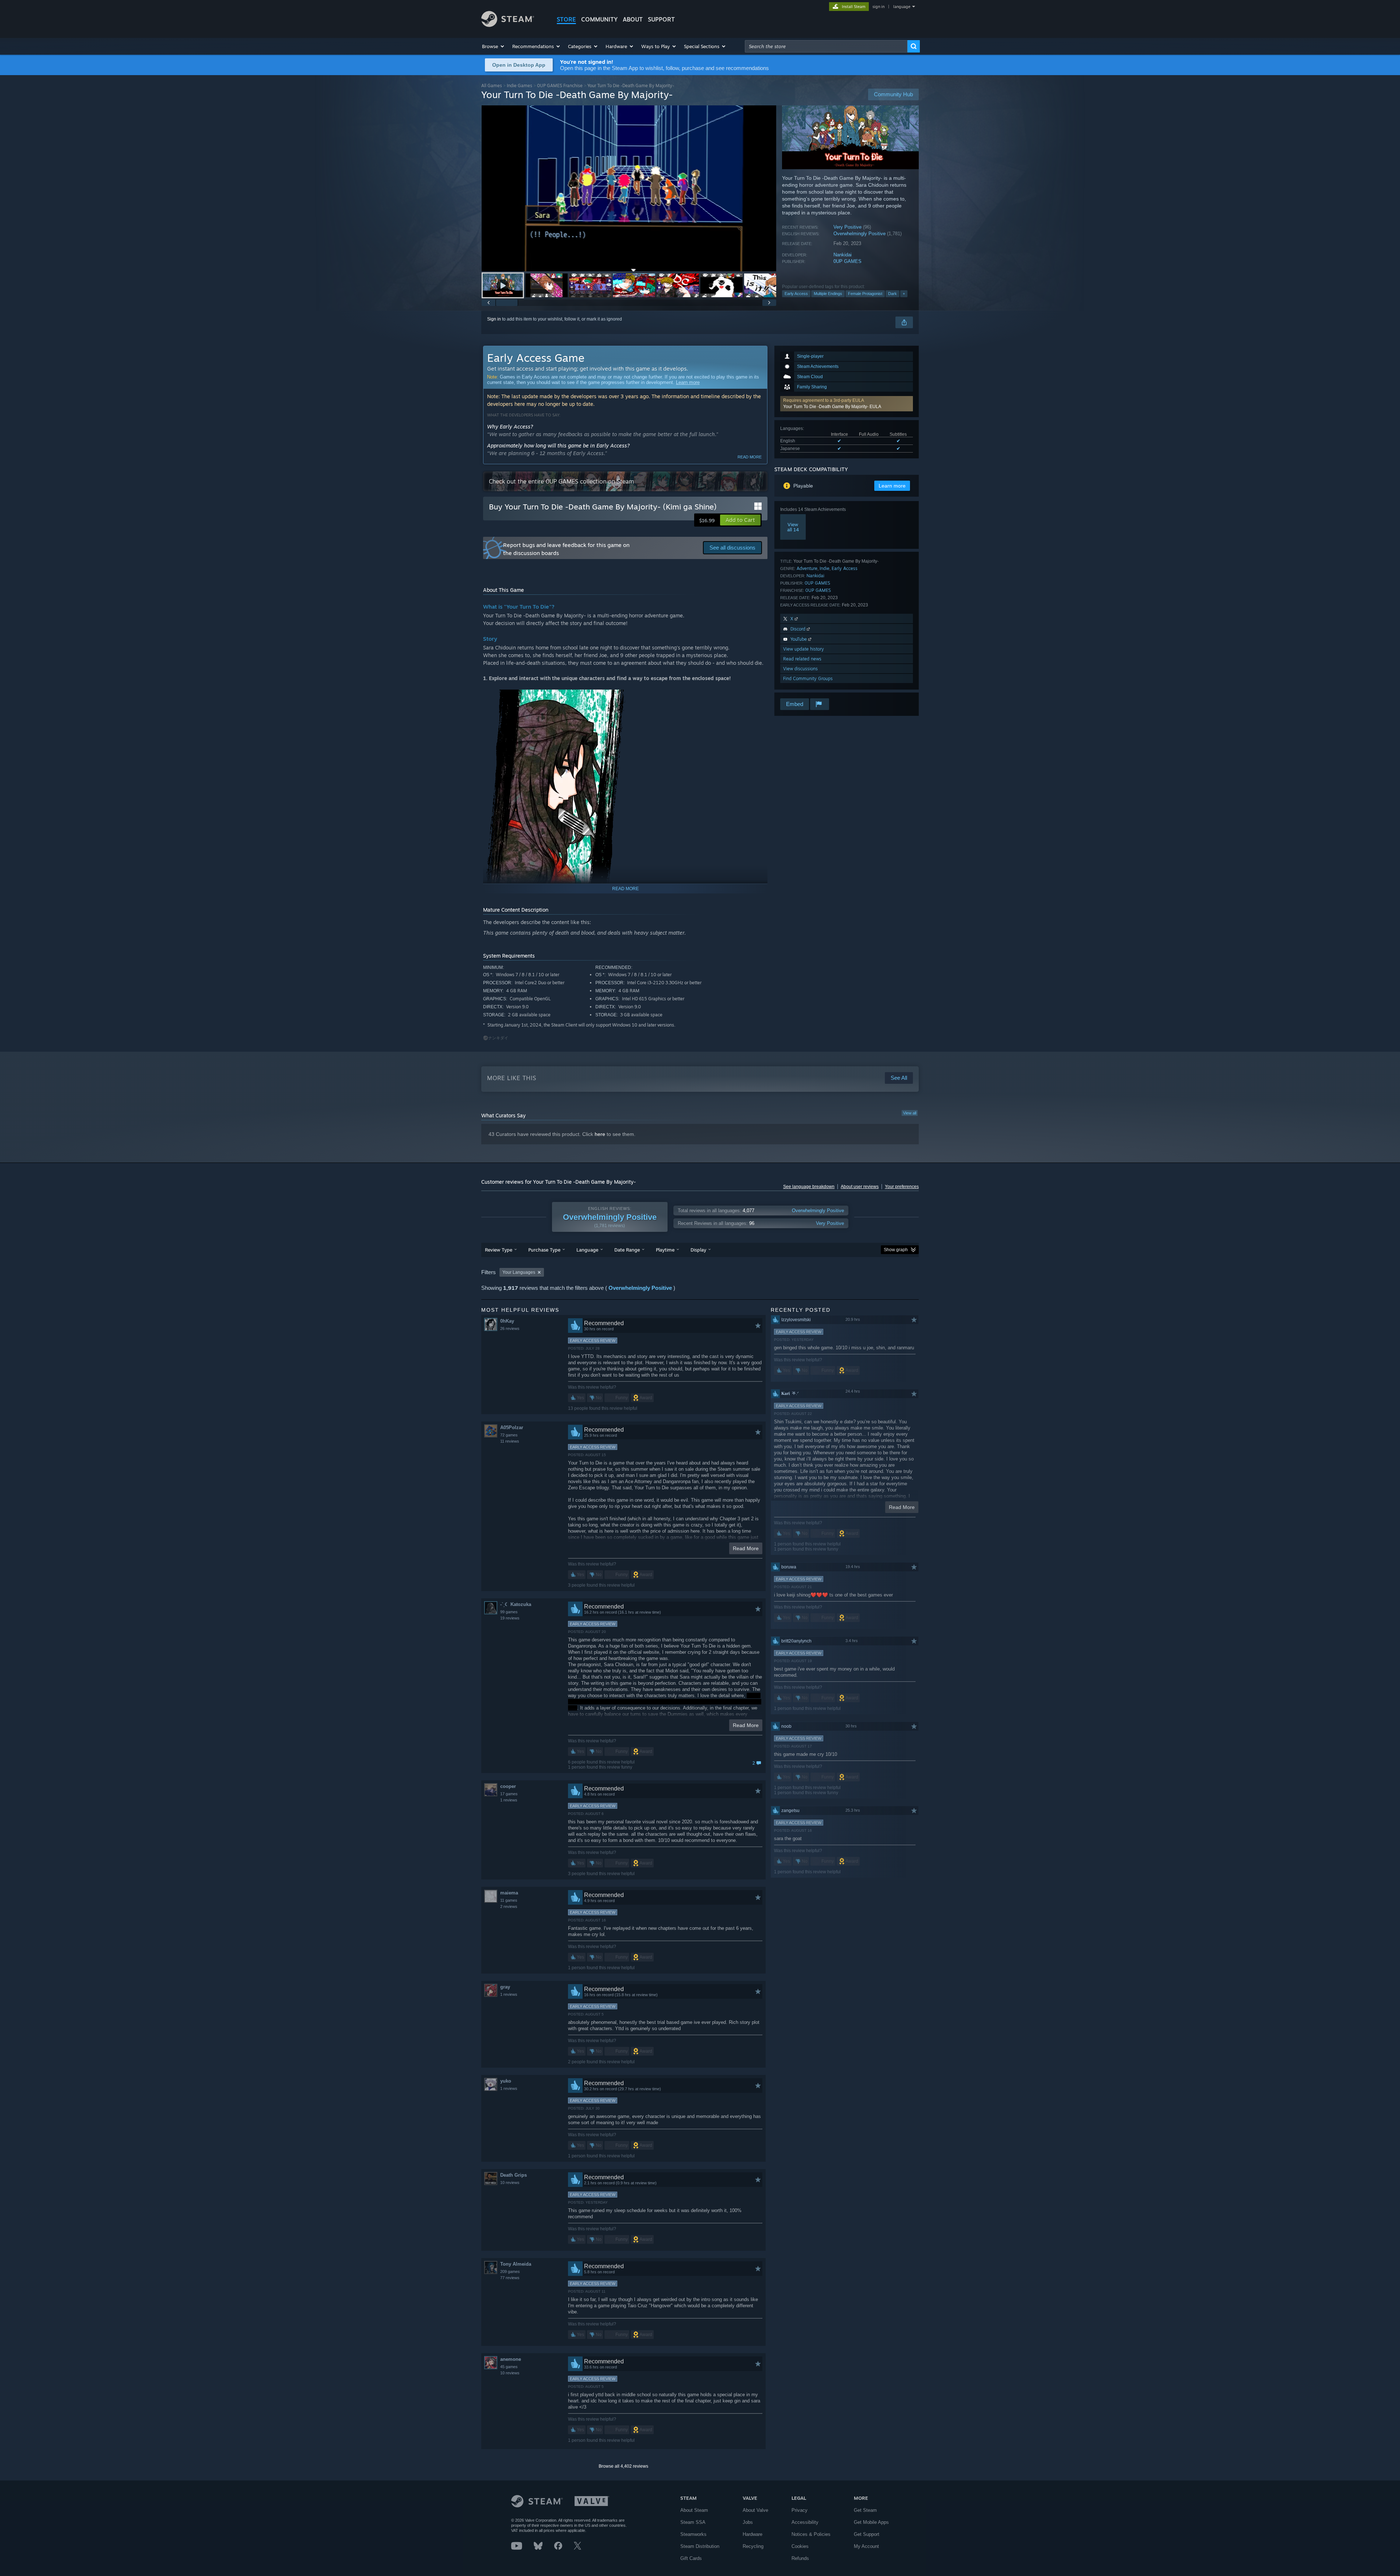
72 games (509, 1435)
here (600, 1134)
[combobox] (826, 46)
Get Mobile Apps (871, 2522)
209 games (510, 2272)
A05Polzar (512, 1427)
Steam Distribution (700, 2546)
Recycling (753, 2546)
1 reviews (509, 1800)
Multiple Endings (828, 294)
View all (910, 1113)
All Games (492, 86)
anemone (511, 2359)
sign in (878, 7)
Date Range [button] (627, 1250)
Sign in (494, 319)
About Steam (694, 2510)
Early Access (796, 294)
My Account (866, 2546)
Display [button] (698, 1250)
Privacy (800, 2510)
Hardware (752, 2534)
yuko (506, 2081)
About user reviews (860, 1187)
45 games (509, 2367)
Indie (825, 568)
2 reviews (509, 1906)
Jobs (748, 2522)
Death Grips (514, 2175)
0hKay (507, 1321)
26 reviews (510, 1328)
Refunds (800, 2558)
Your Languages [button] (519, 1272)
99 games (509, 1612)
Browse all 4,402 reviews (623, 2466)
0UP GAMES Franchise (560, 86)
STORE (566, 19)
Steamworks (693, 2534)
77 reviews (510, 2278)
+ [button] (904, 294)
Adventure (807, 568)
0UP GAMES (847, 261)
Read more (750, 457)
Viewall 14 (793, 527)
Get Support (867, 2534)
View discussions (800, 669)
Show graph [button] (896, 1250)
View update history (804, 649)
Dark (892, 294)
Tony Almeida (516, 2264)
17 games (509, 1794)
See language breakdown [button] (809, 1187)
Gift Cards (691, 2558)
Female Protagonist (865, 294)
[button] (493, 46)
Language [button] (587, 1250)
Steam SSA (693, 2522)
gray (505, 1987)
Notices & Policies (811, 2534)
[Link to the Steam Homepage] (508, 25)
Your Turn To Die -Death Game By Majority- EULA (832, 407)
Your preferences (902, 1187)
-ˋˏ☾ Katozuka (516, 1604)
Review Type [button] (499, 1250)
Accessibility (805, 2522)
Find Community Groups (808, 678)
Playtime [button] (665, 1250)
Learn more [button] (892, 486)
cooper (508, 1786)
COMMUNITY (599, 19)
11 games (509, 1900)
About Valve (755, 2510)
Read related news (802, 659)
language (902, 7)
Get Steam (865, 2510)
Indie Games (520, 86)
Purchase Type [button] (544, 1250)
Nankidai (843, 255)
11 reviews (510, 1441)
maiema (509, 1893)
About (633, 19)
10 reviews (510, 2183)
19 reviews (510, 1618)
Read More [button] (746, 1548)
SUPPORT (661, 19)
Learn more (688, 382)
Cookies (800, 2546)
